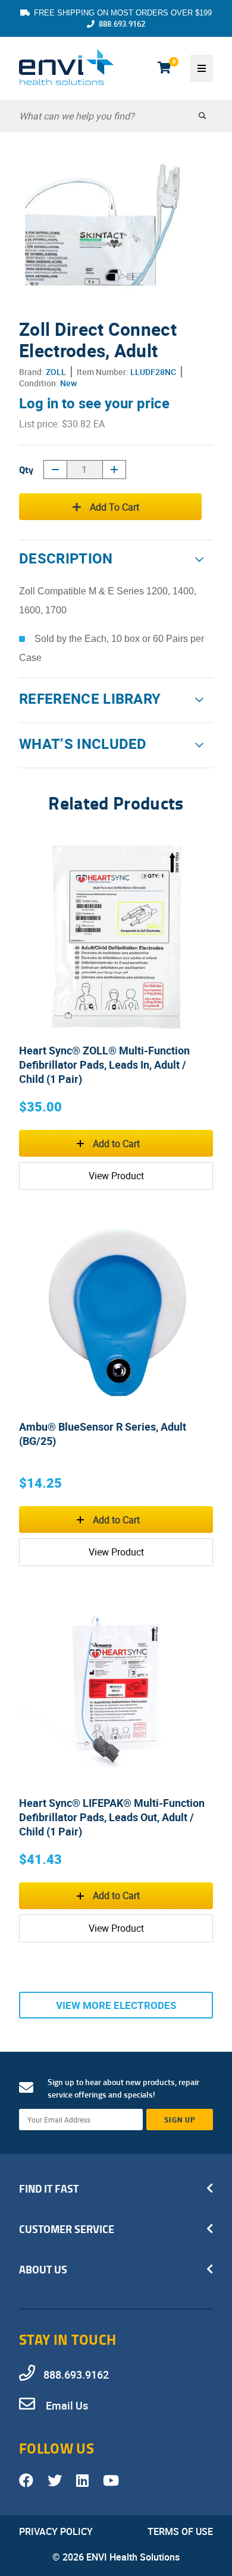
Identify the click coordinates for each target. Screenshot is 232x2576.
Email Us (66, 2405)
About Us (43, 2269)
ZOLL (56, 372)
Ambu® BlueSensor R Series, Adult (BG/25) (103, 1434)
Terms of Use (180, 2531)
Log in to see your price (94, 403)
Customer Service (67, 2229)
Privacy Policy (56, 2531)
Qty (26, 469)
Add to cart (115, 507)
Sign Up (180, 2120)
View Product (116, 1176)
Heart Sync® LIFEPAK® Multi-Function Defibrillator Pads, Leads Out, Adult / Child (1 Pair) (112, 1817)
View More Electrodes (116, 2005)
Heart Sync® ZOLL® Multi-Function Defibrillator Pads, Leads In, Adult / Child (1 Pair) (104, 1065)
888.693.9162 (122, 24)
